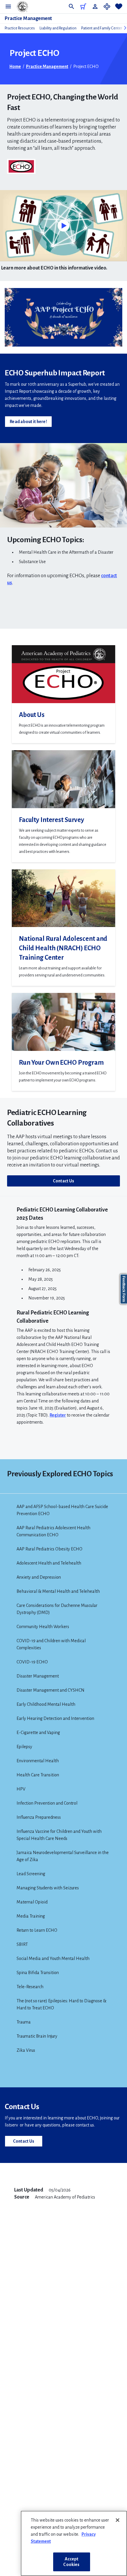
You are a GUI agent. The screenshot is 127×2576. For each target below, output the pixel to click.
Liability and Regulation (58, 28)
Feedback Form (124, 1289)
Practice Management (28, 19)
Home (15, 66)
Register (58, 1415)
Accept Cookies (71, 2562)
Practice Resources (20, 28)
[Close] (118, 2520)
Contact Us (64, 1181)
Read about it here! (28, 422)
